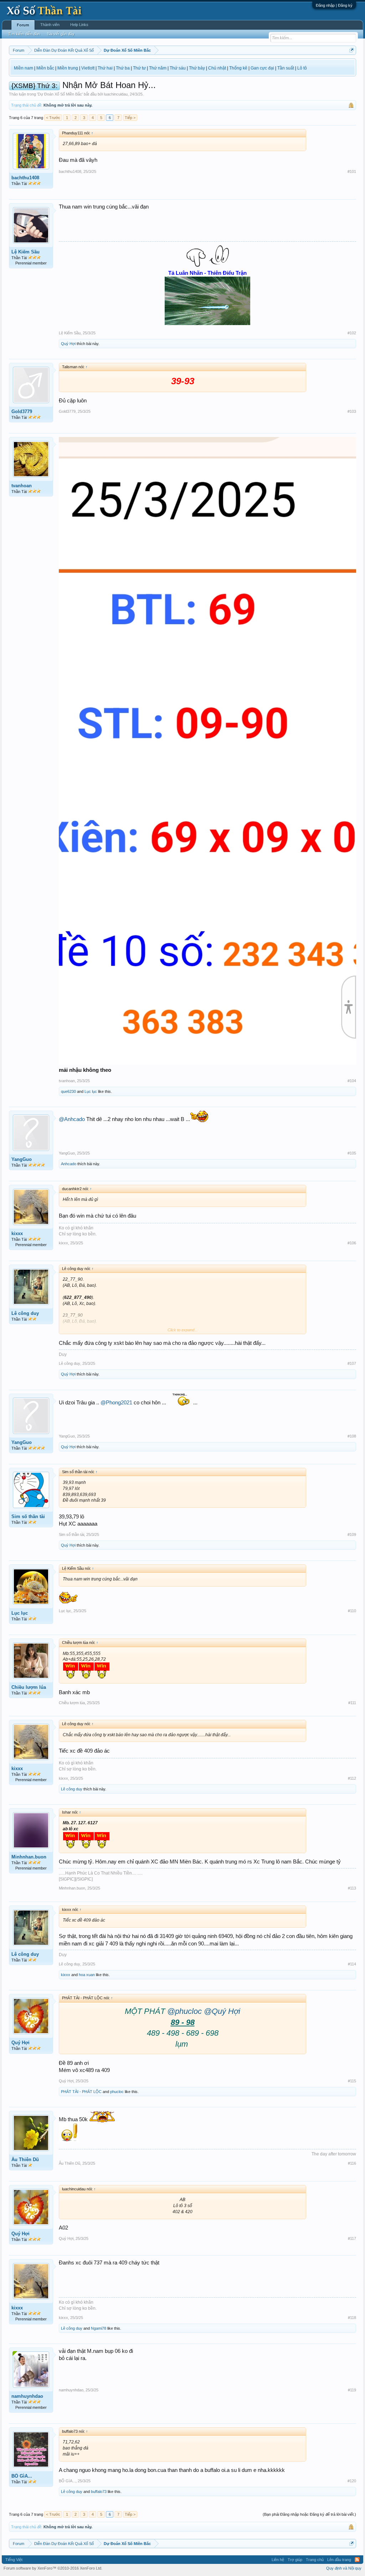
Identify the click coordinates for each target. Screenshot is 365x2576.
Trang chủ (315, 2560)
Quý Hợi (68, 344)
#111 (352, 1703)
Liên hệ (278, 2560)
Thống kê (238, 68)
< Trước (53, 118)
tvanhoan (22, 486)
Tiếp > (130, 118)
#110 (352, 1611)
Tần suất (286, 68)
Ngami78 (99, 2328)
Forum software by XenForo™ (53, 2568)
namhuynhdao (27, 2396)
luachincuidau (116, 94)
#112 (352, 1778)
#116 (352, 2163)
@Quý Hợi (222, 2011)
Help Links (79, 25)
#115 (352, 2081)
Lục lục (91, 1091)
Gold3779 (22, 412)
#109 (352, 1534)
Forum (23, 25)
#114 (352, 1964)
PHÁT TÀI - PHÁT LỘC (81, 2092)
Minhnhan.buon (29, 1857)
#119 (352, 2390)
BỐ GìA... (22, 2476)
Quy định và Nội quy (344, 2568)
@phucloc (184, 2011)
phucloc (117, 2092)
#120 (352, 2481)
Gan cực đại (262, 68)
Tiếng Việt (14, 2560)
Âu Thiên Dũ (25, 2159)
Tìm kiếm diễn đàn (24, 34)
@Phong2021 (116, 1403)
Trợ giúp (295, 2560)
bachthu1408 (25, 178)
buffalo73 (99, 2492)
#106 (352, 1243)
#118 (352, 2318)
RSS (357, 2560)
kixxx (17, 1233)
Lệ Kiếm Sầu (25, 252)
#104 (352, 1081)
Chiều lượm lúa (29, 1687)
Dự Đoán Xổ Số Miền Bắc (60, 94)
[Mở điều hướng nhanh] (352, 50)
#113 (352, 1888)
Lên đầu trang (339, 2560)
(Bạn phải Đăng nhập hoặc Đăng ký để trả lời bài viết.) (309, 2514)
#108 (352, 1436)
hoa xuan (87, 1975)
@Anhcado (72, 1119)
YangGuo (22, 1159)
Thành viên (50, 25)
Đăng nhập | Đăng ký (334, 5)
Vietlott (88, 68)
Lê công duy (25, 1313)
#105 (352, 1153)
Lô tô (302, 68)
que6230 (68, 1091)
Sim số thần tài (28, 1516)
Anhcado (69, 1164)
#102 (352, 333)
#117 (352, 2238)
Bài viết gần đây (61, 34)
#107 (352, 1363)
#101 (352, 171)
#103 (352, 411)
